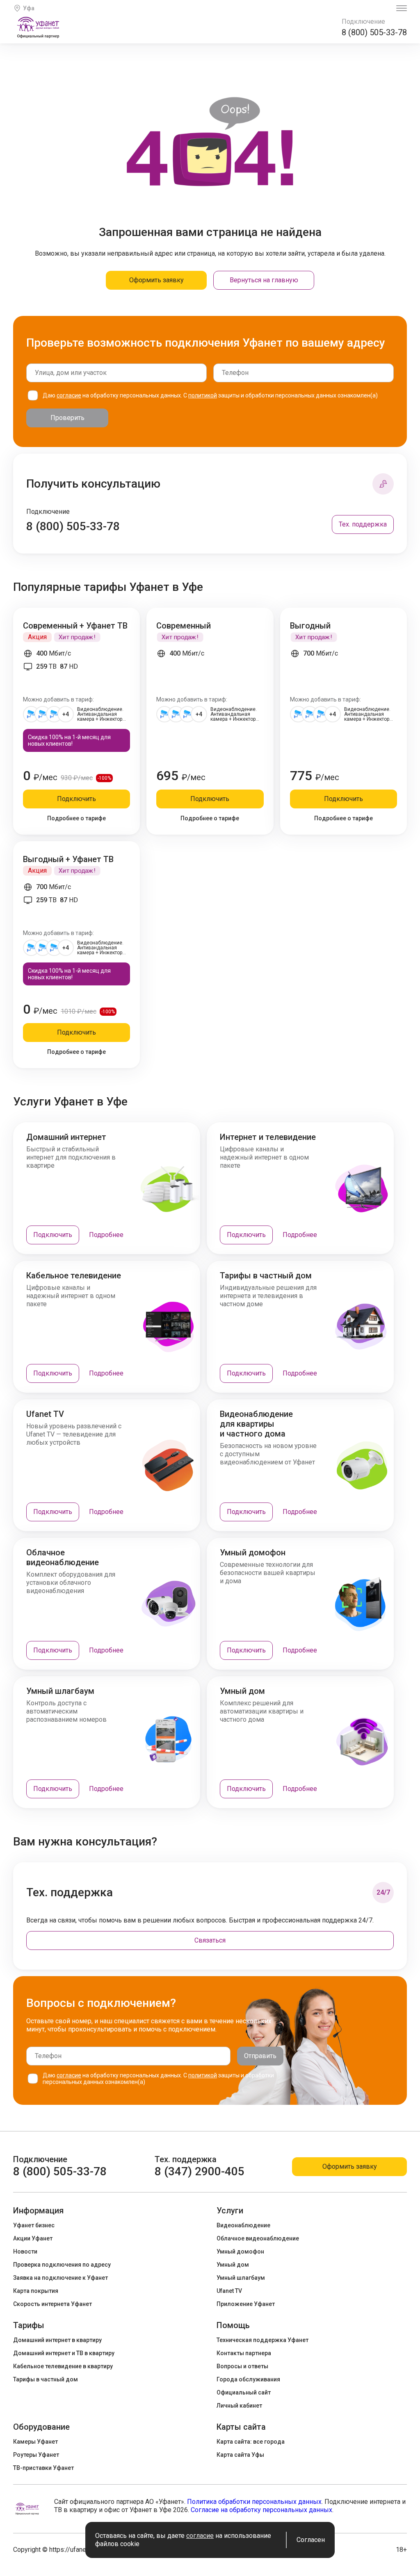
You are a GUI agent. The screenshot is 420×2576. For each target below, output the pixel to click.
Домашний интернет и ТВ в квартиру (64, 2353)
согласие (69, 395)
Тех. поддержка (363, 524)
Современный (184, 626)
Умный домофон (240, 2251)
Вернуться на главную (264, 280)
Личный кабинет (239, 2406)
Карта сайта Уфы (240, 2455)
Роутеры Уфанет (36, 2455)
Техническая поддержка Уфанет (262, 2340)
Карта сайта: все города (251, 2442)
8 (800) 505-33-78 (374, 32)
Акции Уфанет (33, 2238)
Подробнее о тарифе (76, 818)
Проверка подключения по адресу (62, 2265)
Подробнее (106, 1235)
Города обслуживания (248, 2379)
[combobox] (116, 373)
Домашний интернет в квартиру (57, 2340)
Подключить (76, 799)
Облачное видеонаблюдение (258, 2238)
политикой (203, 395)
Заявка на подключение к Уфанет (60, 2278)
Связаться (210, 1940)
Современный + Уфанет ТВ (75, 626)
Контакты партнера (244, 2353)
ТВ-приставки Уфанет (43, 2468)
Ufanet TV (229, 2291)
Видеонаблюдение (243, 2225)
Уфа (29, 8)
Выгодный (310, 626)
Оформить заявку (156, 280)
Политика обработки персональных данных (254, 2502)
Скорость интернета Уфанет (52, 2304)
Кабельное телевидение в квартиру (63, 2366)
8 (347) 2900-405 (200, 2171)
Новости (25, 2251)
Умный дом (233, 2265)
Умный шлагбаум (241, 2278)
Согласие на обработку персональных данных (261, 2510)
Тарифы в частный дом (46, 2379)
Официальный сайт (244, 2392)
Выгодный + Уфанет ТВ (68, 859)
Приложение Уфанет (246, 2304)
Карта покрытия (36, 2291)
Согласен (311, 2540)
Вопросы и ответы (242, 2366)
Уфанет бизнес (34, 2225)
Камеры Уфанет (35, 2442)
